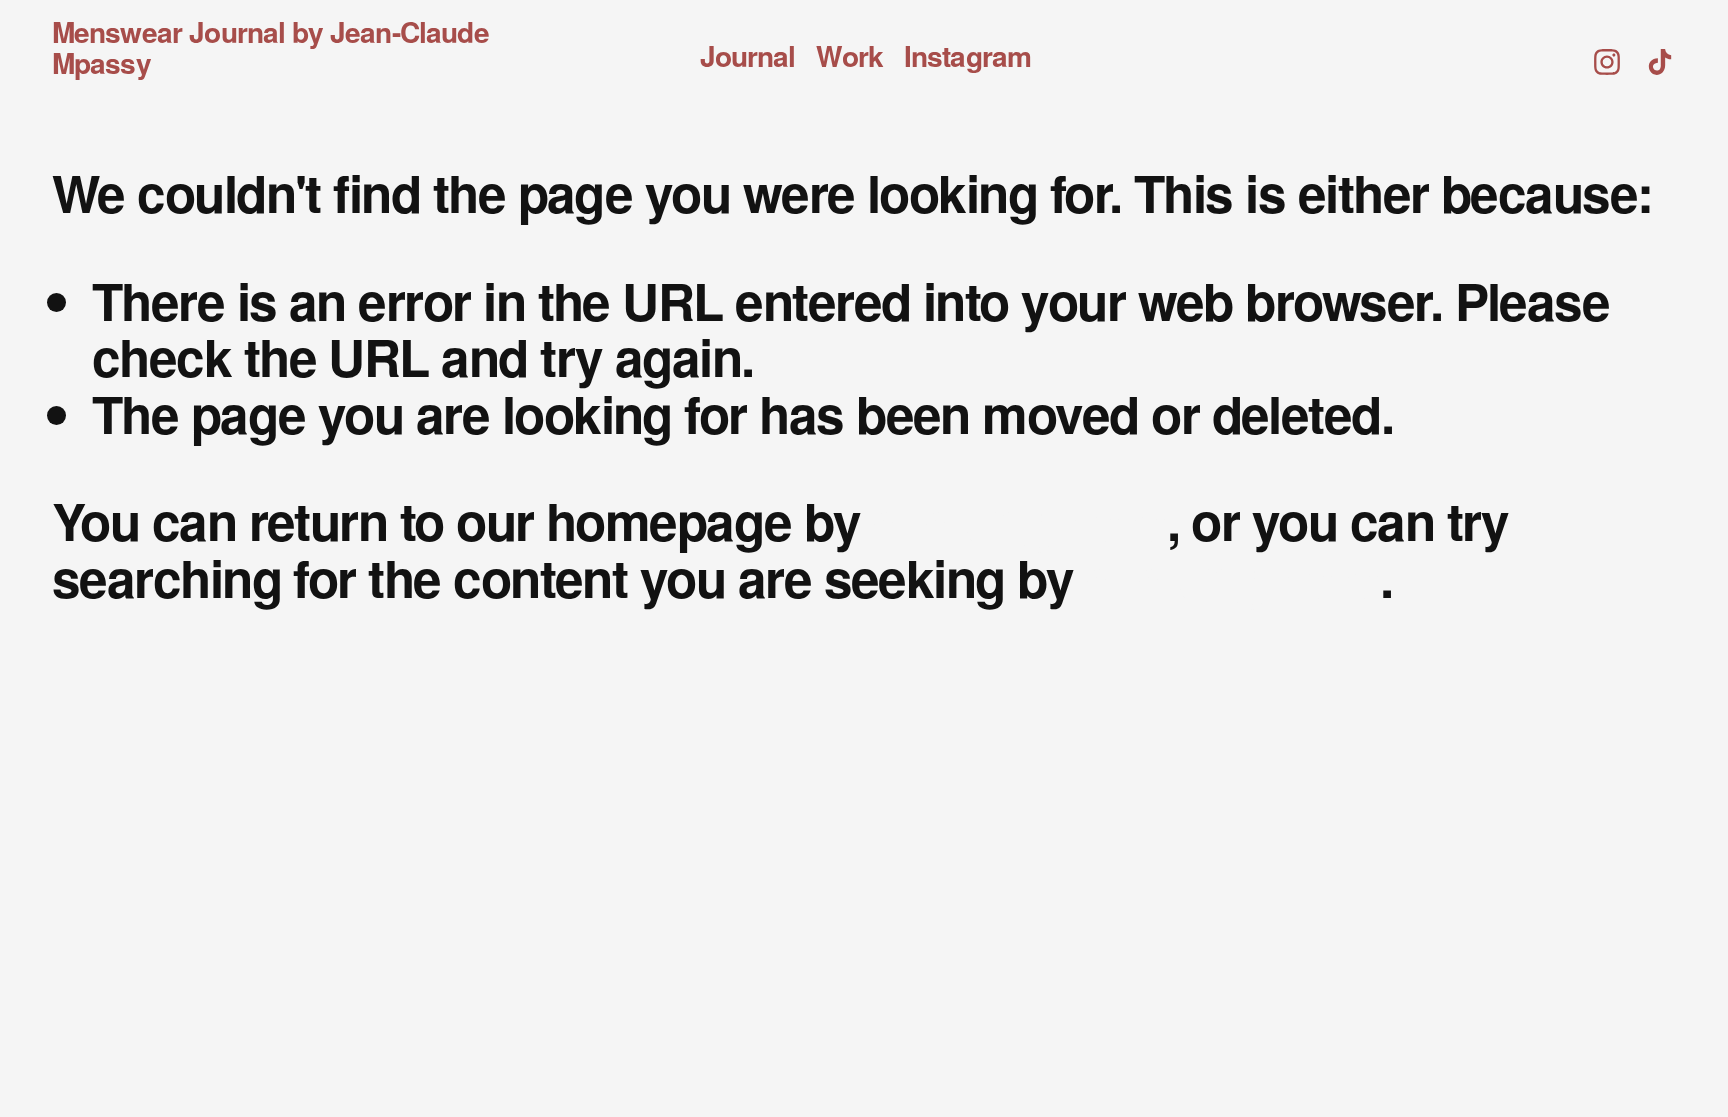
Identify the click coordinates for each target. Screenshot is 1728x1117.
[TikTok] (1660, 48)
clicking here (1020, 520)
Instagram (967, 57)
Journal (748, 57)
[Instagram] (1607, 48)
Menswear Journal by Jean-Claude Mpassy (270, 47)
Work (849, 57)
